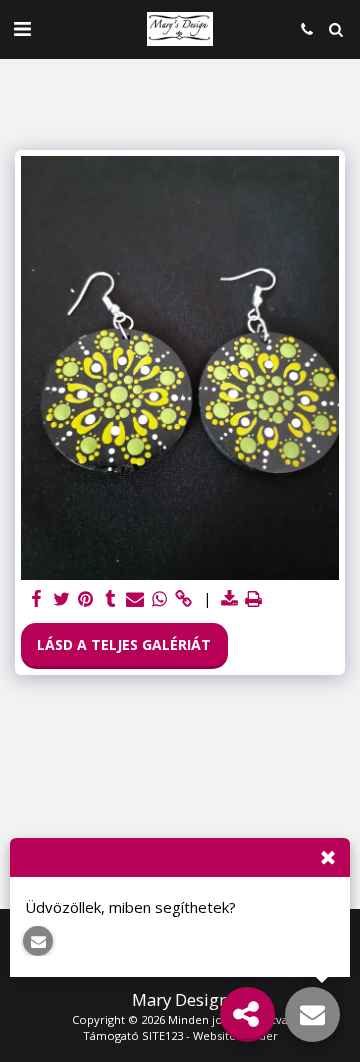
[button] (22, 28)
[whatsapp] (160, 599)
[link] (184, 599)
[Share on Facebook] (37, 599)
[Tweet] (62, 599)
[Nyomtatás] (254, 599)
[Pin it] (86, 599)
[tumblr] (111, 599)
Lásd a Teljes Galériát (124, 644)
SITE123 (162, 1035)
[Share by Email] (135, 599)
